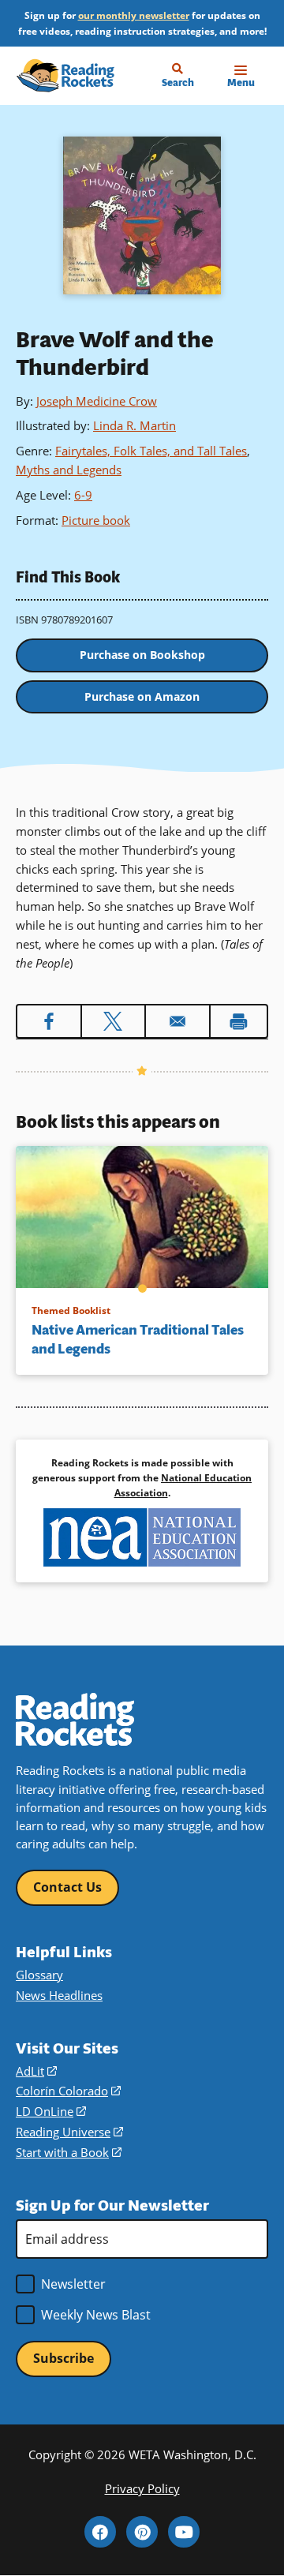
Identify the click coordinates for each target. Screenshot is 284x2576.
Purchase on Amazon (142, 696)
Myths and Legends (69, 470)
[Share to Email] (177, 1021)
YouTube (184, 2532)
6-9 (83, 495)
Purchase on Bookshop (142, 655)
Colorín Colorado (68, 2091)
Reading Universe (69, 2132)
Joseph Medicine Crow (97, 401)
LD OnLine (51, 2111)
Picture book (96, 520)
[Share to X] (114, 1021)
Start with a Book (69, 2152)
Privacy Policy (142, 2488)
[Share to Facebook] (49, 1021)
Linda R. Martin (135, 425)
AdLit (36, 2071)
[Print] (239, 1021)
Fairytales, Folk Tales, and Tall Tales (151, 451)
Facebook (100, 2532)
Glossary (39, 1975)
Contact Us (67, 1887)
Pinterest (142, 2532)
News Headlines (59, 1995)
